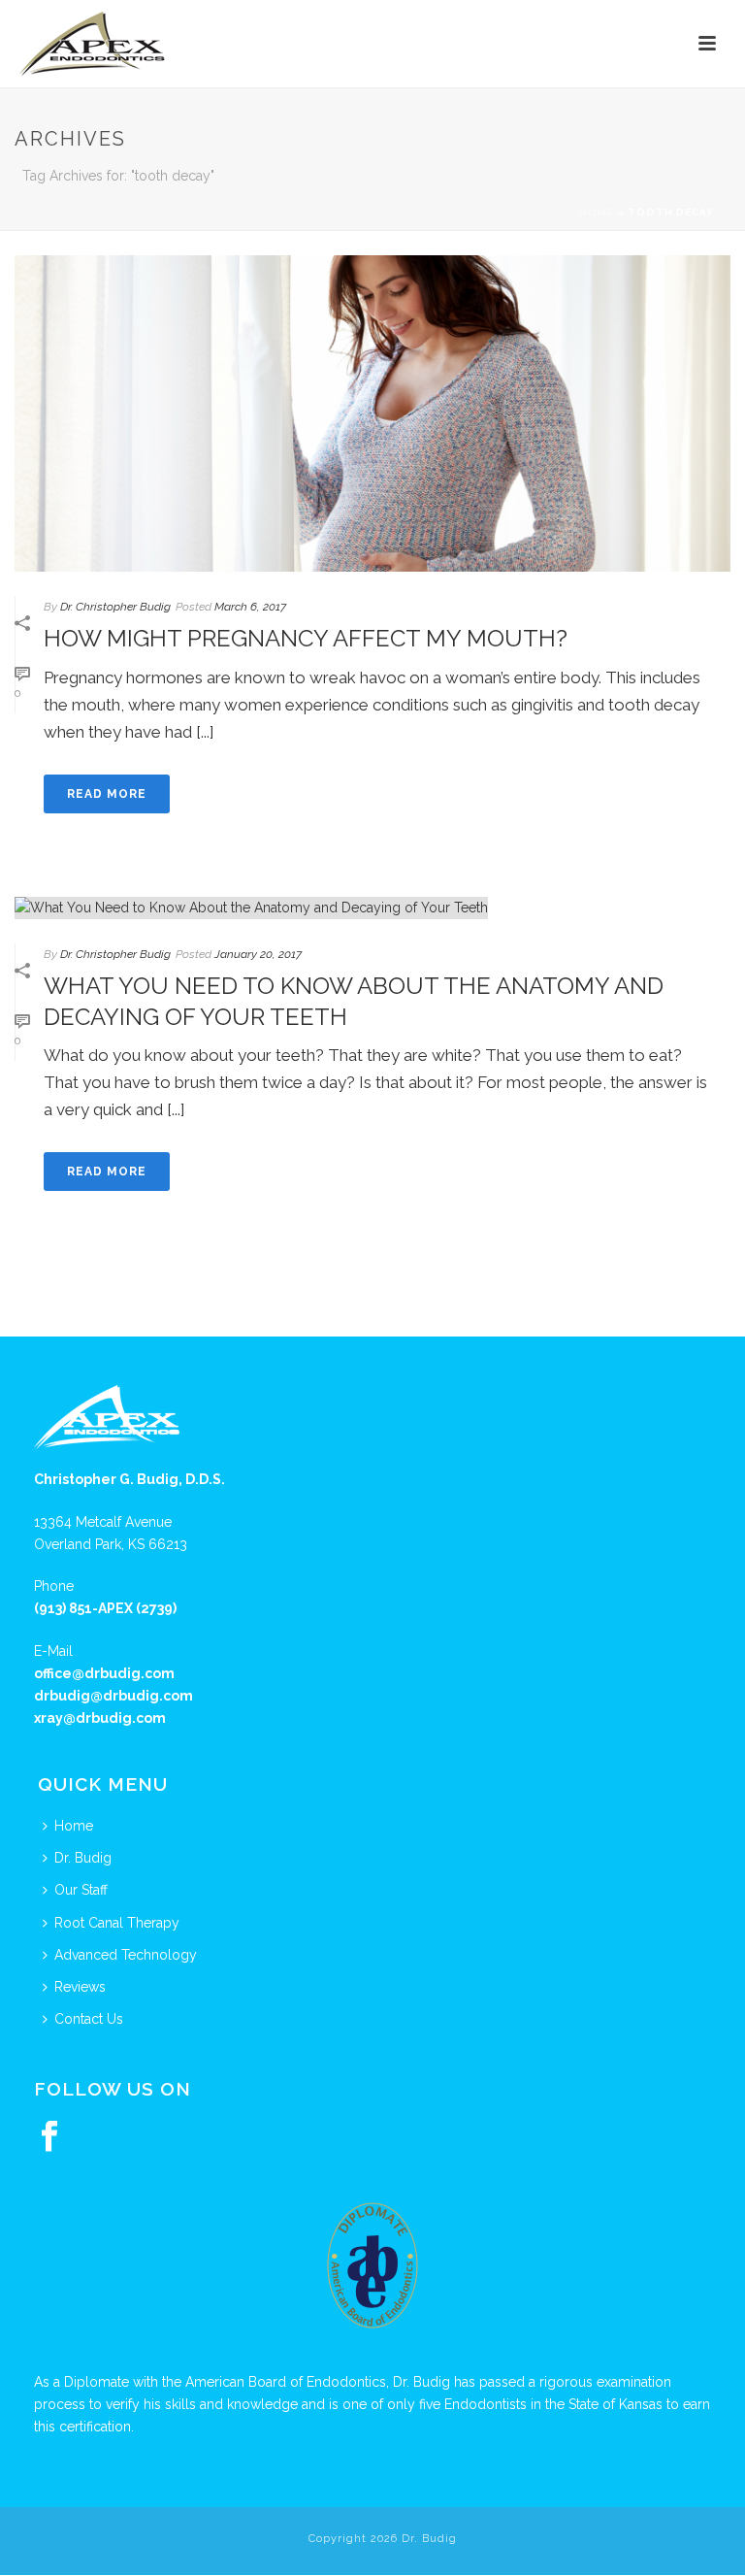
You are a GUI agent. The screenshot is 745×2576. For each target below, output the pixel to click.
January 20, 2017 (258, 954)
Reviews (80, 1987)
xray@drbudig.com (100, 1718)
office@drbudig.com (104, 1673)
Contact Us (89, 2019)
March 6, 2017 (250, 607)
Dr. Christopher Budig (115, 607)
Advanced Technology (126, 1955)
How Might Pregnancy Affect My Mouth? (306, 638)
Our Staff (81, 1890)
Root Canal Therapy (117, 1923)
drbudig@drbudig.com (113, 1696)
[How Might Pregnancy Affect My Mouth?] (372, 413)
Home (597, 212)
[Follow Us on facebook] (49, 2137)
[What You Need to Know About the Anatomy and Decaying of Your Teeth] (372, 908)
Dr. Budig (83, 1858)
